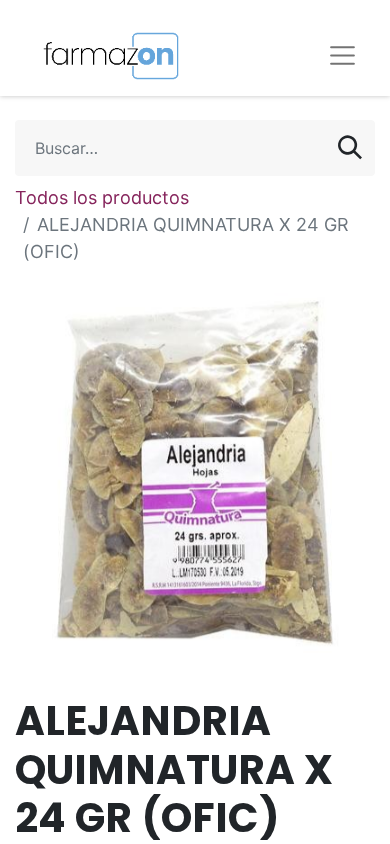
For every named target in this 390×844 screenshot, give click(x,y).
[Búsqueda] (350, 148)
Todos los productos (102, 197)
